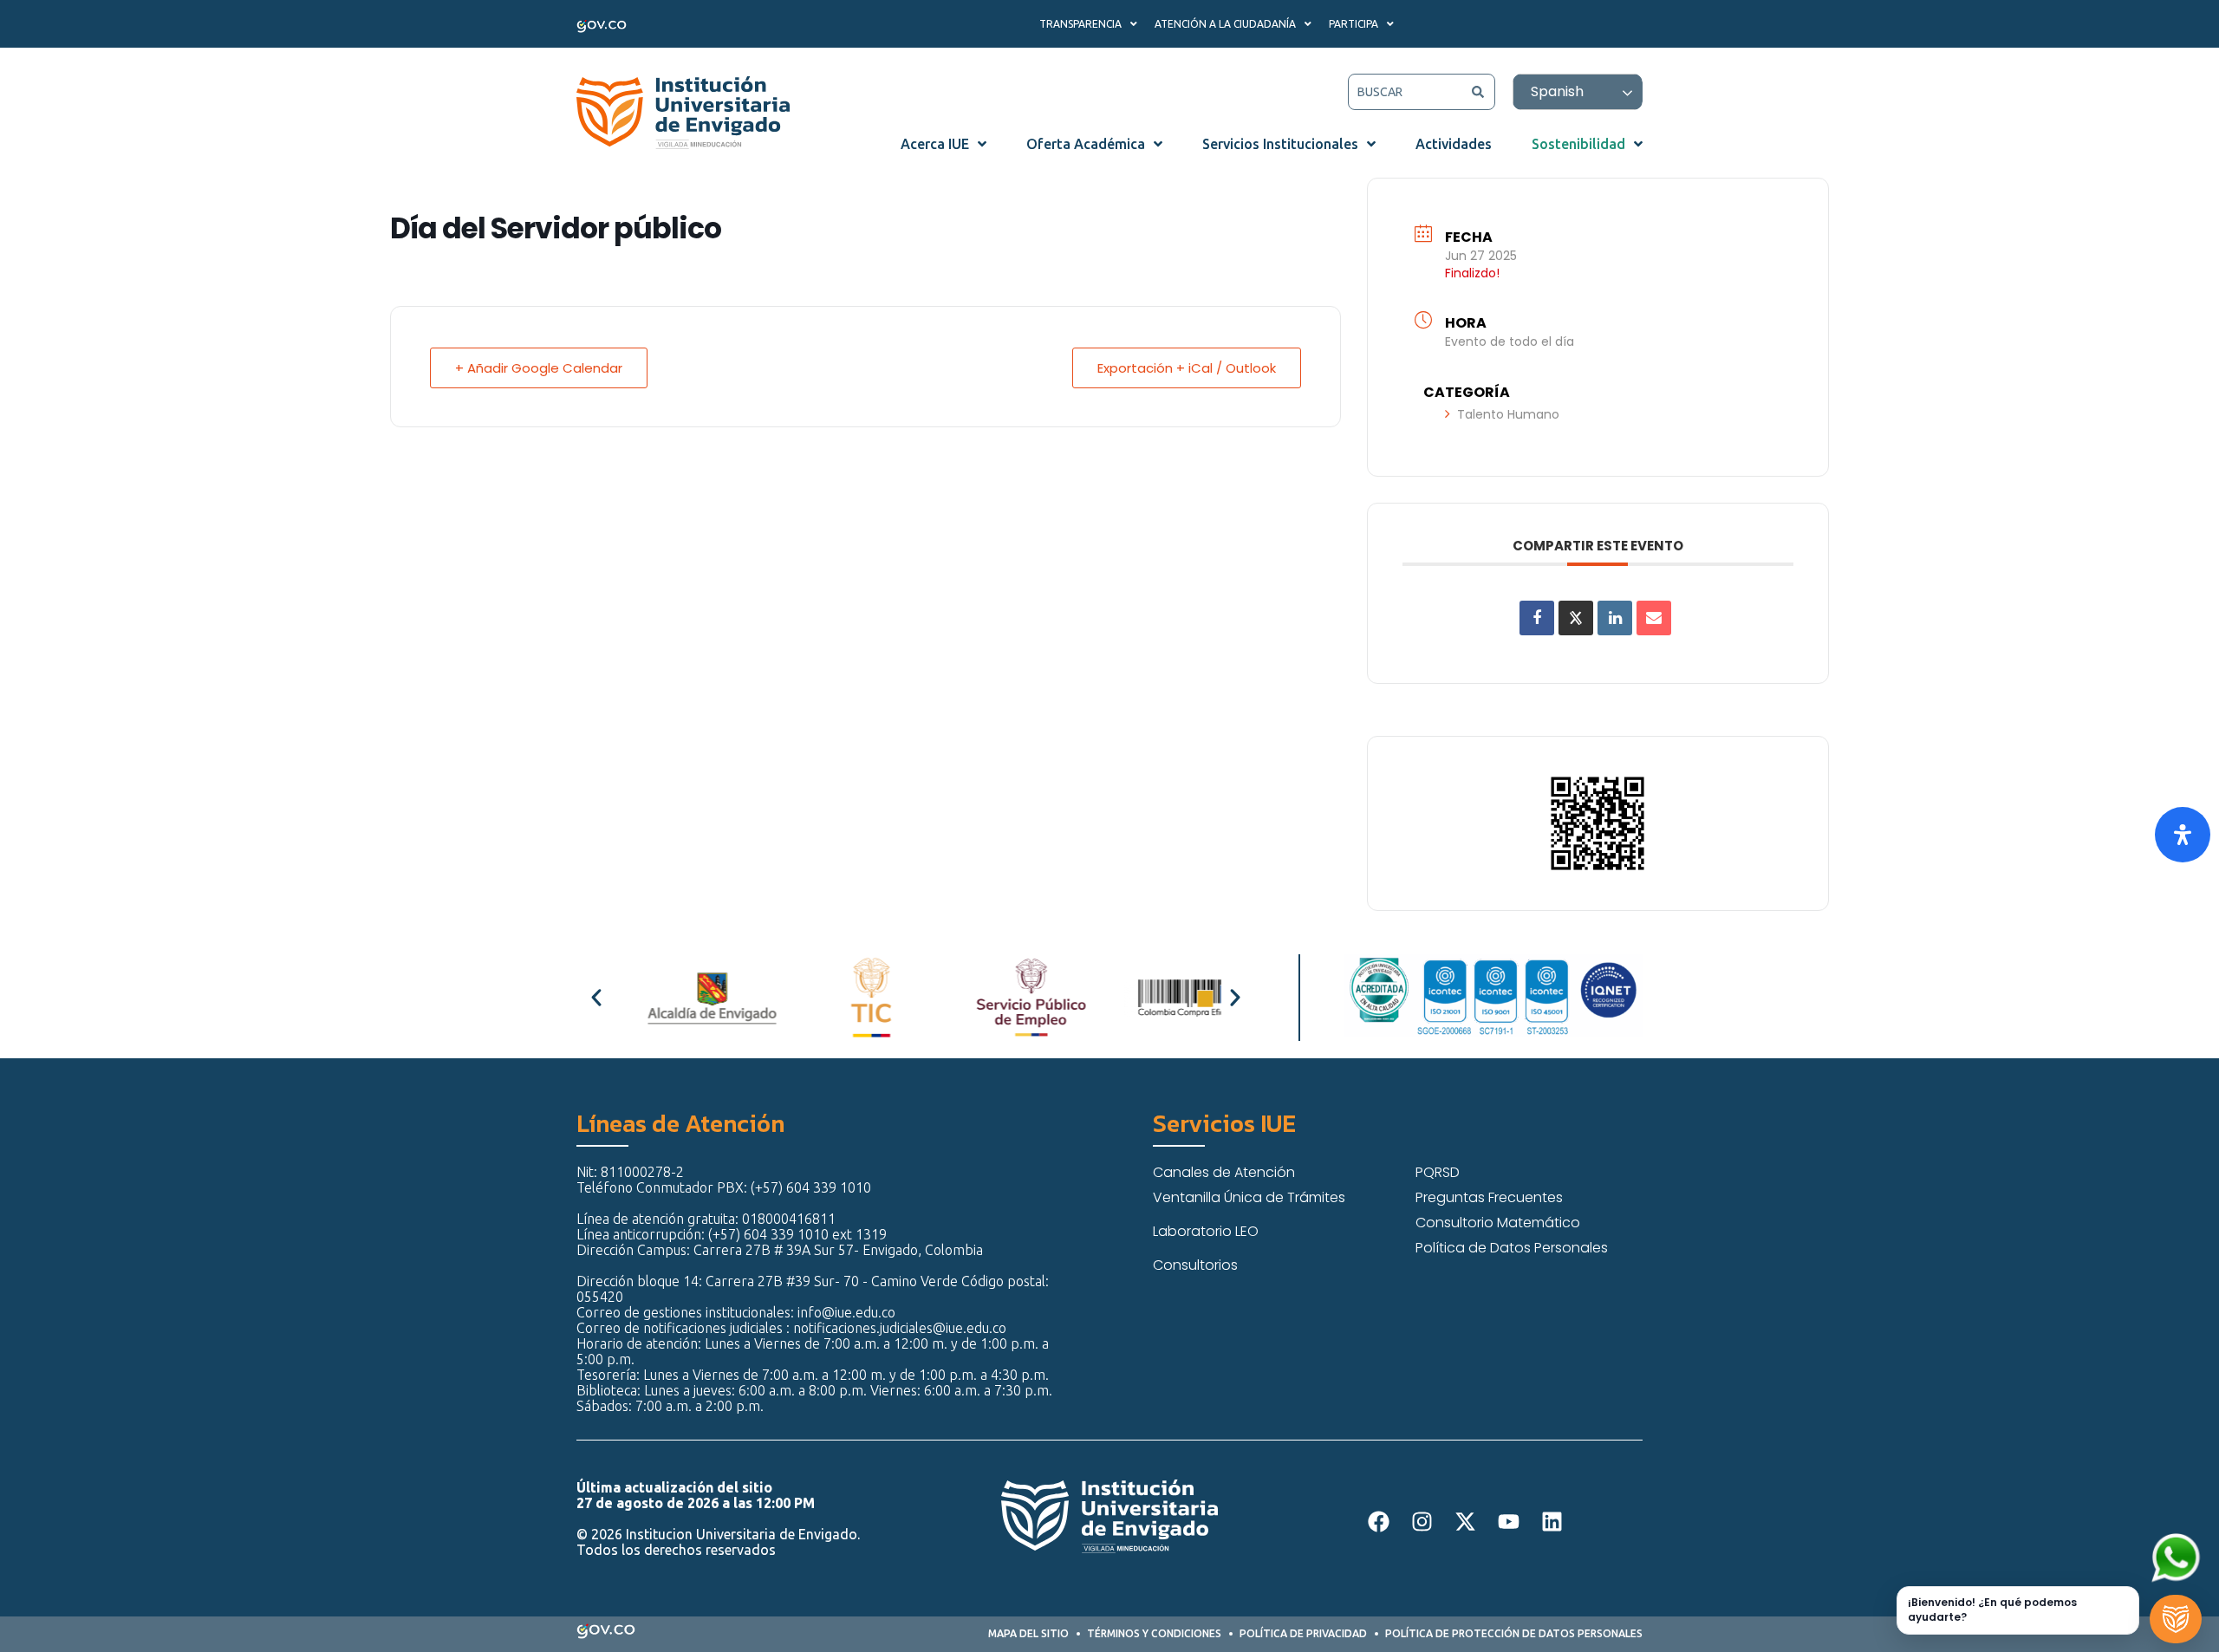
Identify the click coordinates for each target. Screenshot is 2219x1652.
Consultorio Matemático (1498, 1223)
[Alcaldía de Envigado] (676, 998)
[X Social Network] (1576, 618)
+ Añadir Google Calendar (539, 368)
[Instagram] (1422, 1522)
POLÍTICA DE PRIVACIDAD (1303, 1634)
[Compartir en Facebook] (1537, 618)
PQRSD (1438, 1172)
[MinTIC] (836, 998)
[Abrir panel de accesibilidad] (2183, 835)
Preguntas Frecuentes (1489, 1197)
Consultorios (1195, 1265)
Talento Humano (1508, 414)
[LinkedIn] (1615, 618)
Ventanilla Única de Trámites (1249, 1197)
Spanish (1557, 91)
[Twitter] (1465, 1522)
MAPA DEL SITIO (1028, 1634)
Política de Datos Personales (1512, 1248)
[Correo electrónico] (1654, 618)
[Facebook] (1378, 1522)
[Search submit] (1478, 92)
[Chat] (2176, 1619)
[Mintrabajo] (996, 998)
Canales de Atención (1224, 1172)
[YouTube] (1508, 1522)
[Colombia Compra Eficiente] (1155, 998)
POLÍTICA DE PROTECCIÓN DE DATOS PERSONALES (1514, 1634)
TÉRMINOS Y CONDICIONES (1154, 1634)
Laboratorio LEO (1206, 1231)
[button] (596, 998)
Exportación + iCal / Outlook (1187, 368)
